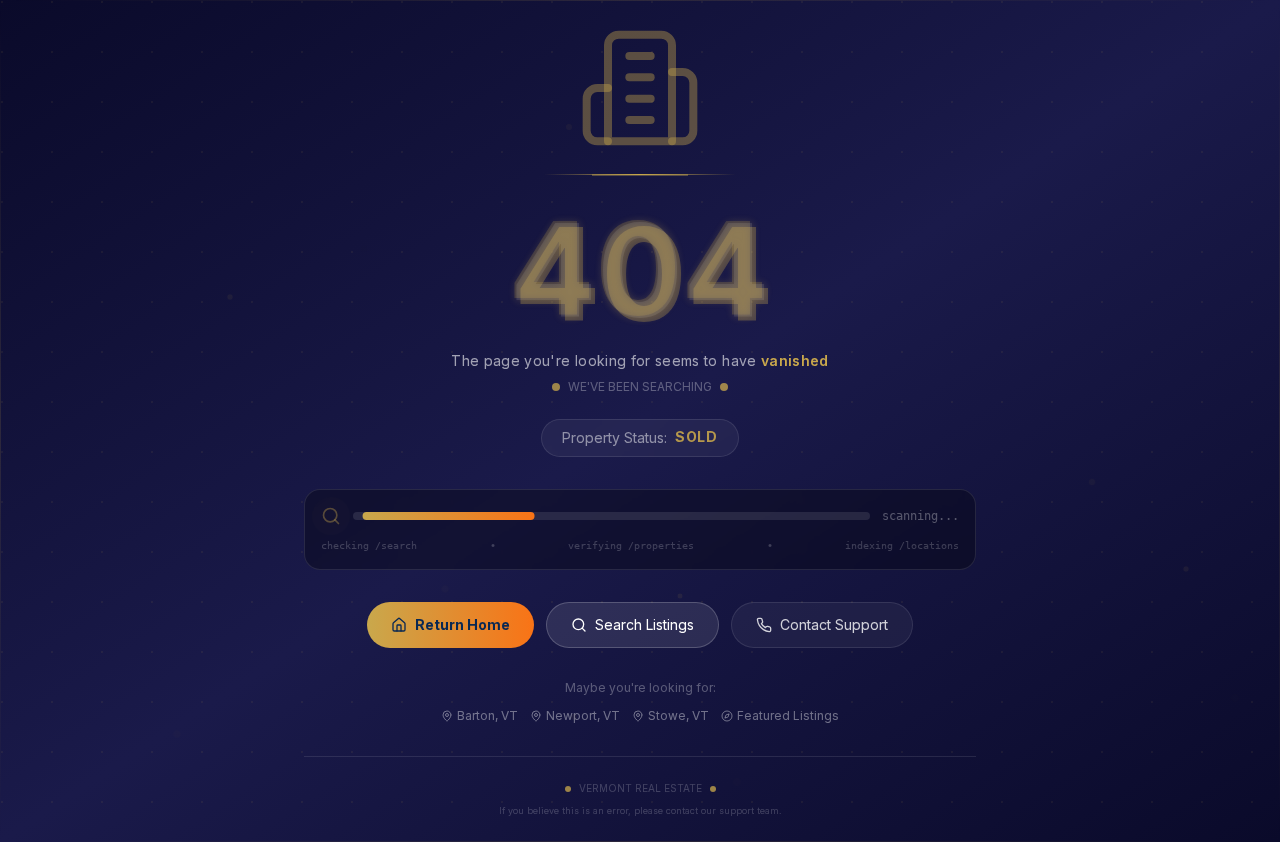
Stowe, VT (678, 715)
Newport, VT (583, 715)
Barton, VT (487, 715)
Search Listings (644, 624)
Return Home (462, 624)
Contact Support (834, 624)
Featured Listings (788, 715)
